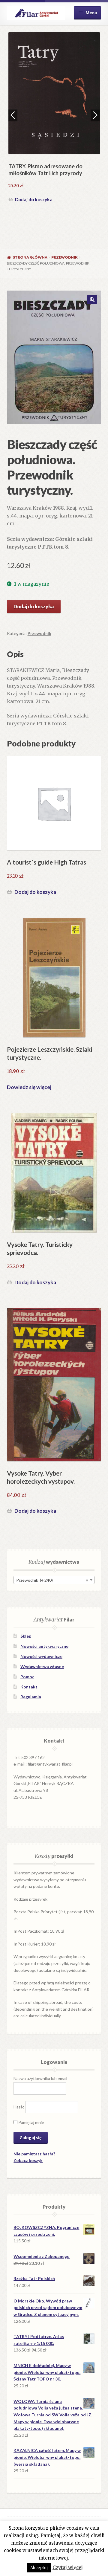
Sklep (26, 1636)
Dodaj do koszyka (34, 199)
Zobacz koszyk (28, 2160)
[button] (92, 300)
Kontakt (29, 1687)
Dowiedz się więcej (29, 1087)
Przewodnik (64, 257)
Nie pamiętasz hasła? (34, 2154)
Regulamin (31, 1697)
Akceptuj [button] (39, 2568)
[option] (54, 118)
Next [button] (95, 115)
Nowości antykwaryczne (44, 1646)
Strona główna (30, 257)
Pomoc (27, 1677)
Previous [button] (13, 115)
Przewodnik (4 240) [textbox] (52, 1580)
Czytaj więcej (68, 2567)
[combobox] (54, 1580)
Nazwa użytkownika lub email (40, 2078)
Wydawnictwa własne (42, 1666)
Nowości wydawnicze (41, 1656)
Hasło (19, 2107)
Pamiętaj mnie (31, 2122)
